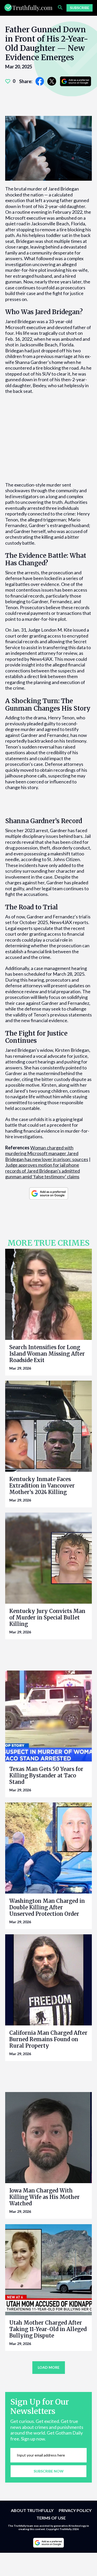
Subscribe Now (49, 2471)
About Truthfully (32, 2510)
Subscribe (80, 8)
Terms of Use (51, 2518)
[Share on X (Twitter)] (52, 81)
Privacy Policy (75, 2510)
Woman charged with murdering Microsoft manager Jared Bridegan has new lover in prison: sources (47, 1153)
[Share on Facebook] (40, 81)
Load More (49, 2367)
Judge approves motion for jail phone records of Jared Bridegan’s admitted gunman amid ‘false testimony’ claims (43, 1171)
